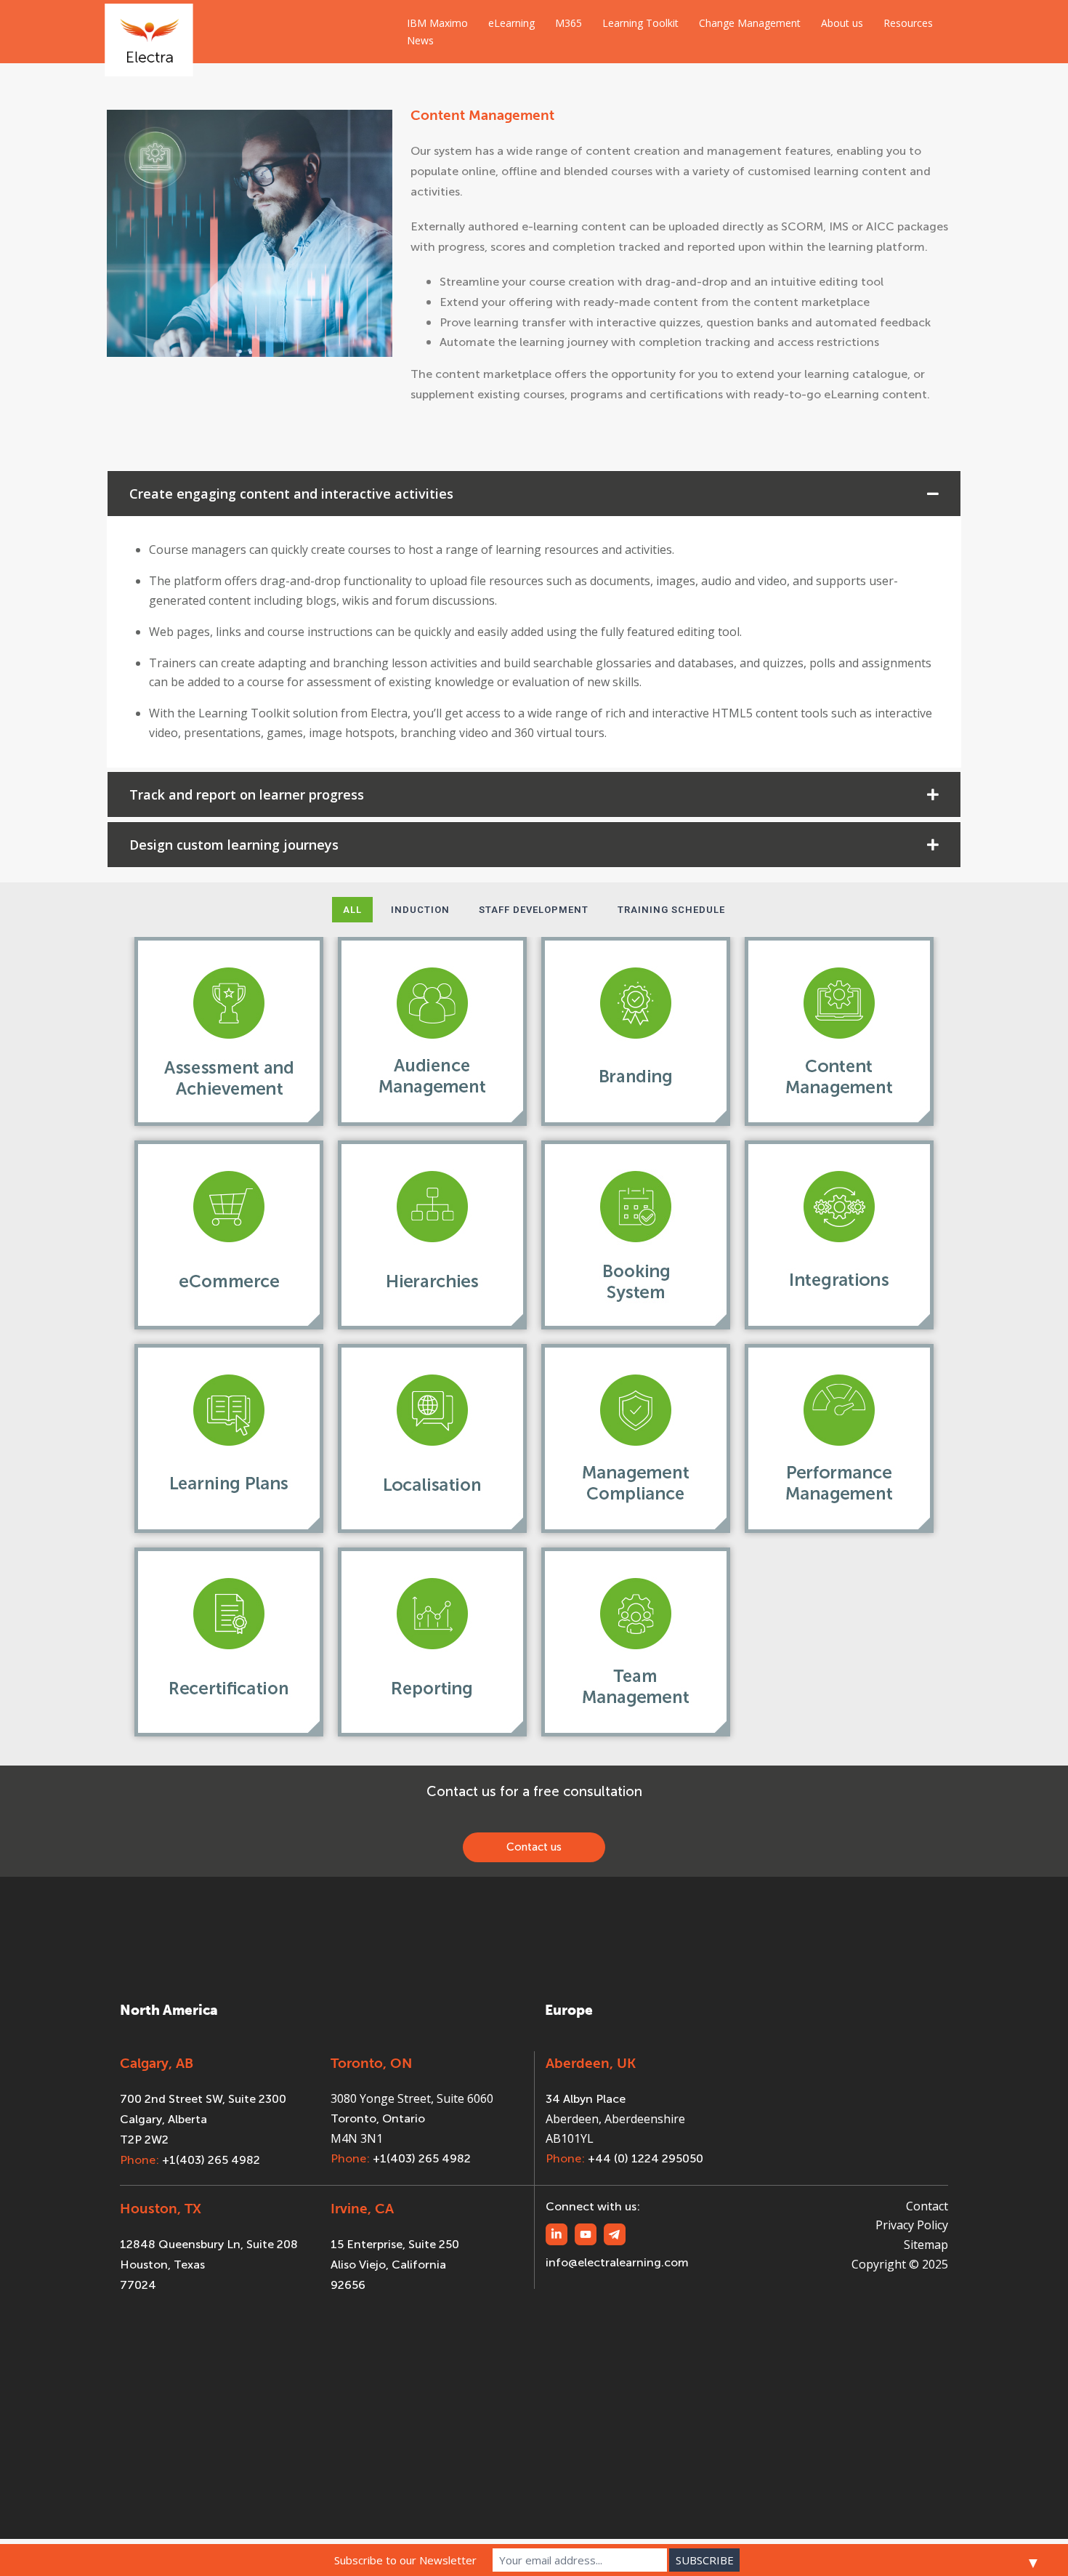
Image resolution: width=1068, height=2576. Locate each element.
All (352, 910)
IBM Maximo (437, 23)
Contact (927, 2206)
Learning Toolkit (640, 23)
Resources (908, 23)
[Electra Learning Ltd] (149, 31)
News (420, 40)
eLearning (511, 23)
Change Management (750, 23)
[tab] (534, 494)
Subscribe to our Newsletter (405, 2560)
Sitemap (926, 2245)
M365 (569, 23)
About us (842, 23)
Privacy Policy (912, 2225)
